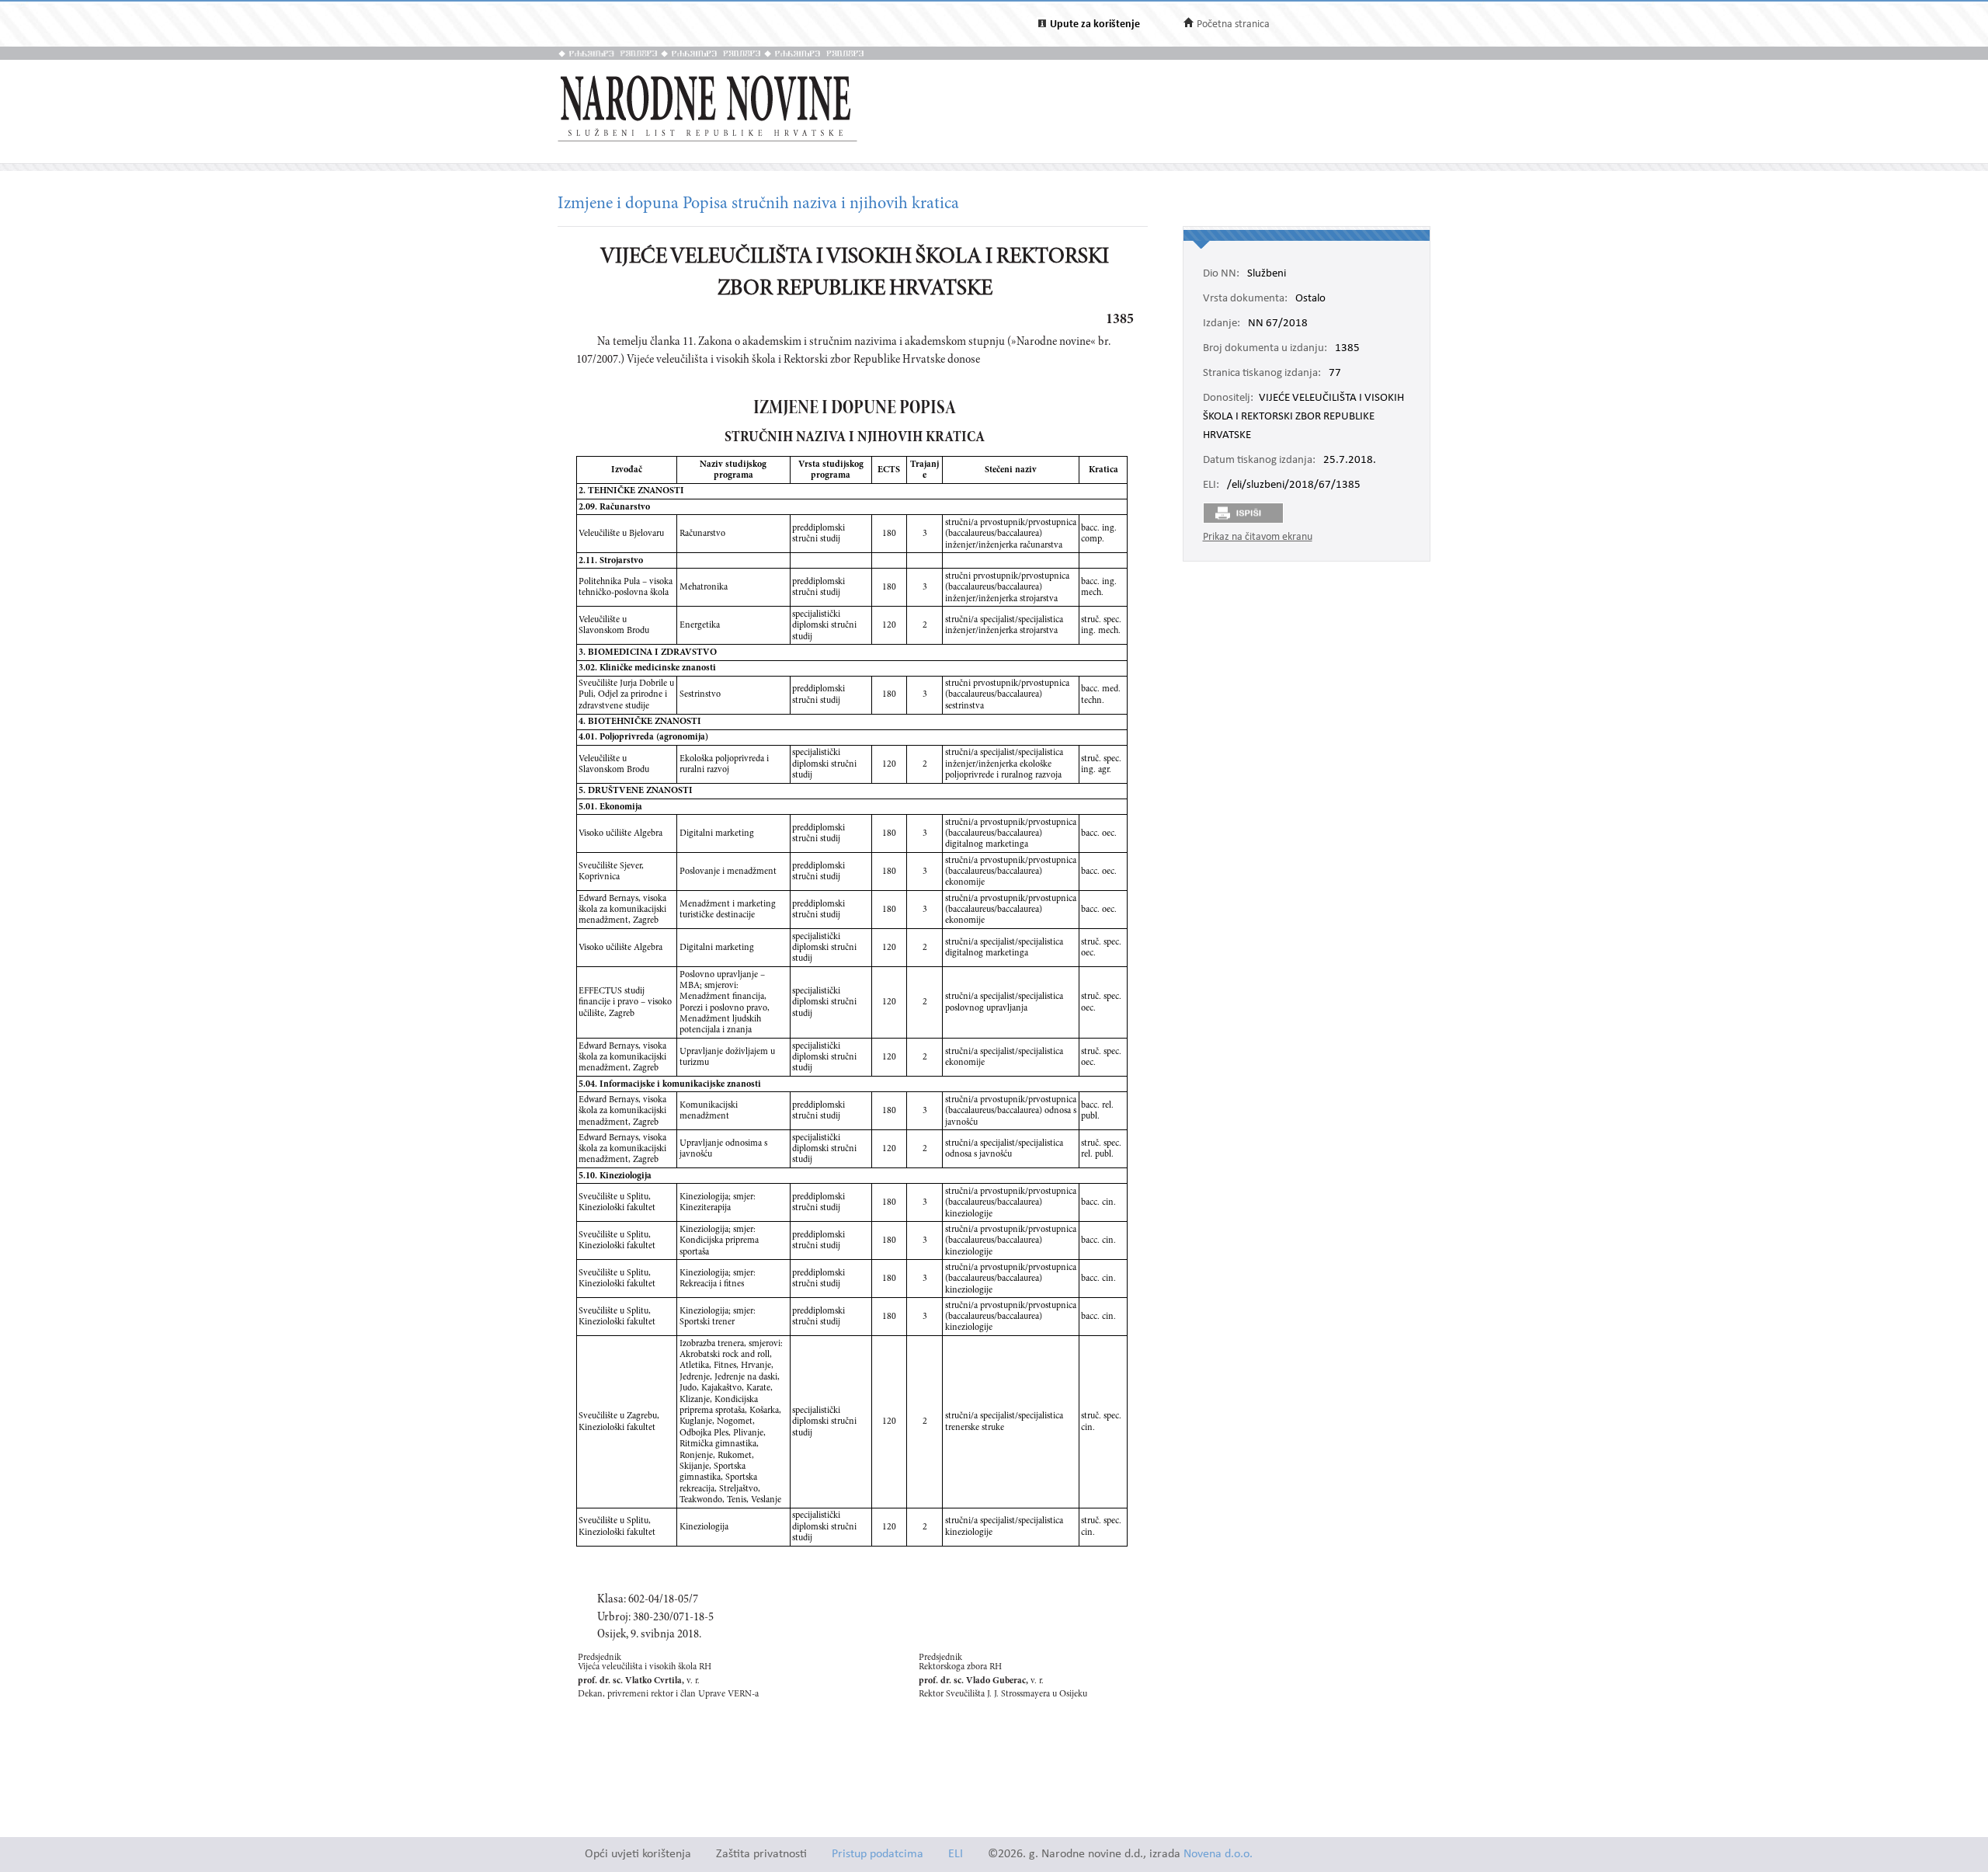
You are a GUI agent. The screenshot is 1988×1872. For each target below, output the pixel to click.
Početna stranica (1233, 24)
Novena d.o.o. (1218, 1855)
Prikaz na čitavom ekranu (1258, 537)
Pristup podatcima (878, 1855)
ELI (956, 1855)
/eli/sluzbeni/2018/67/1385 (1294, 485)
